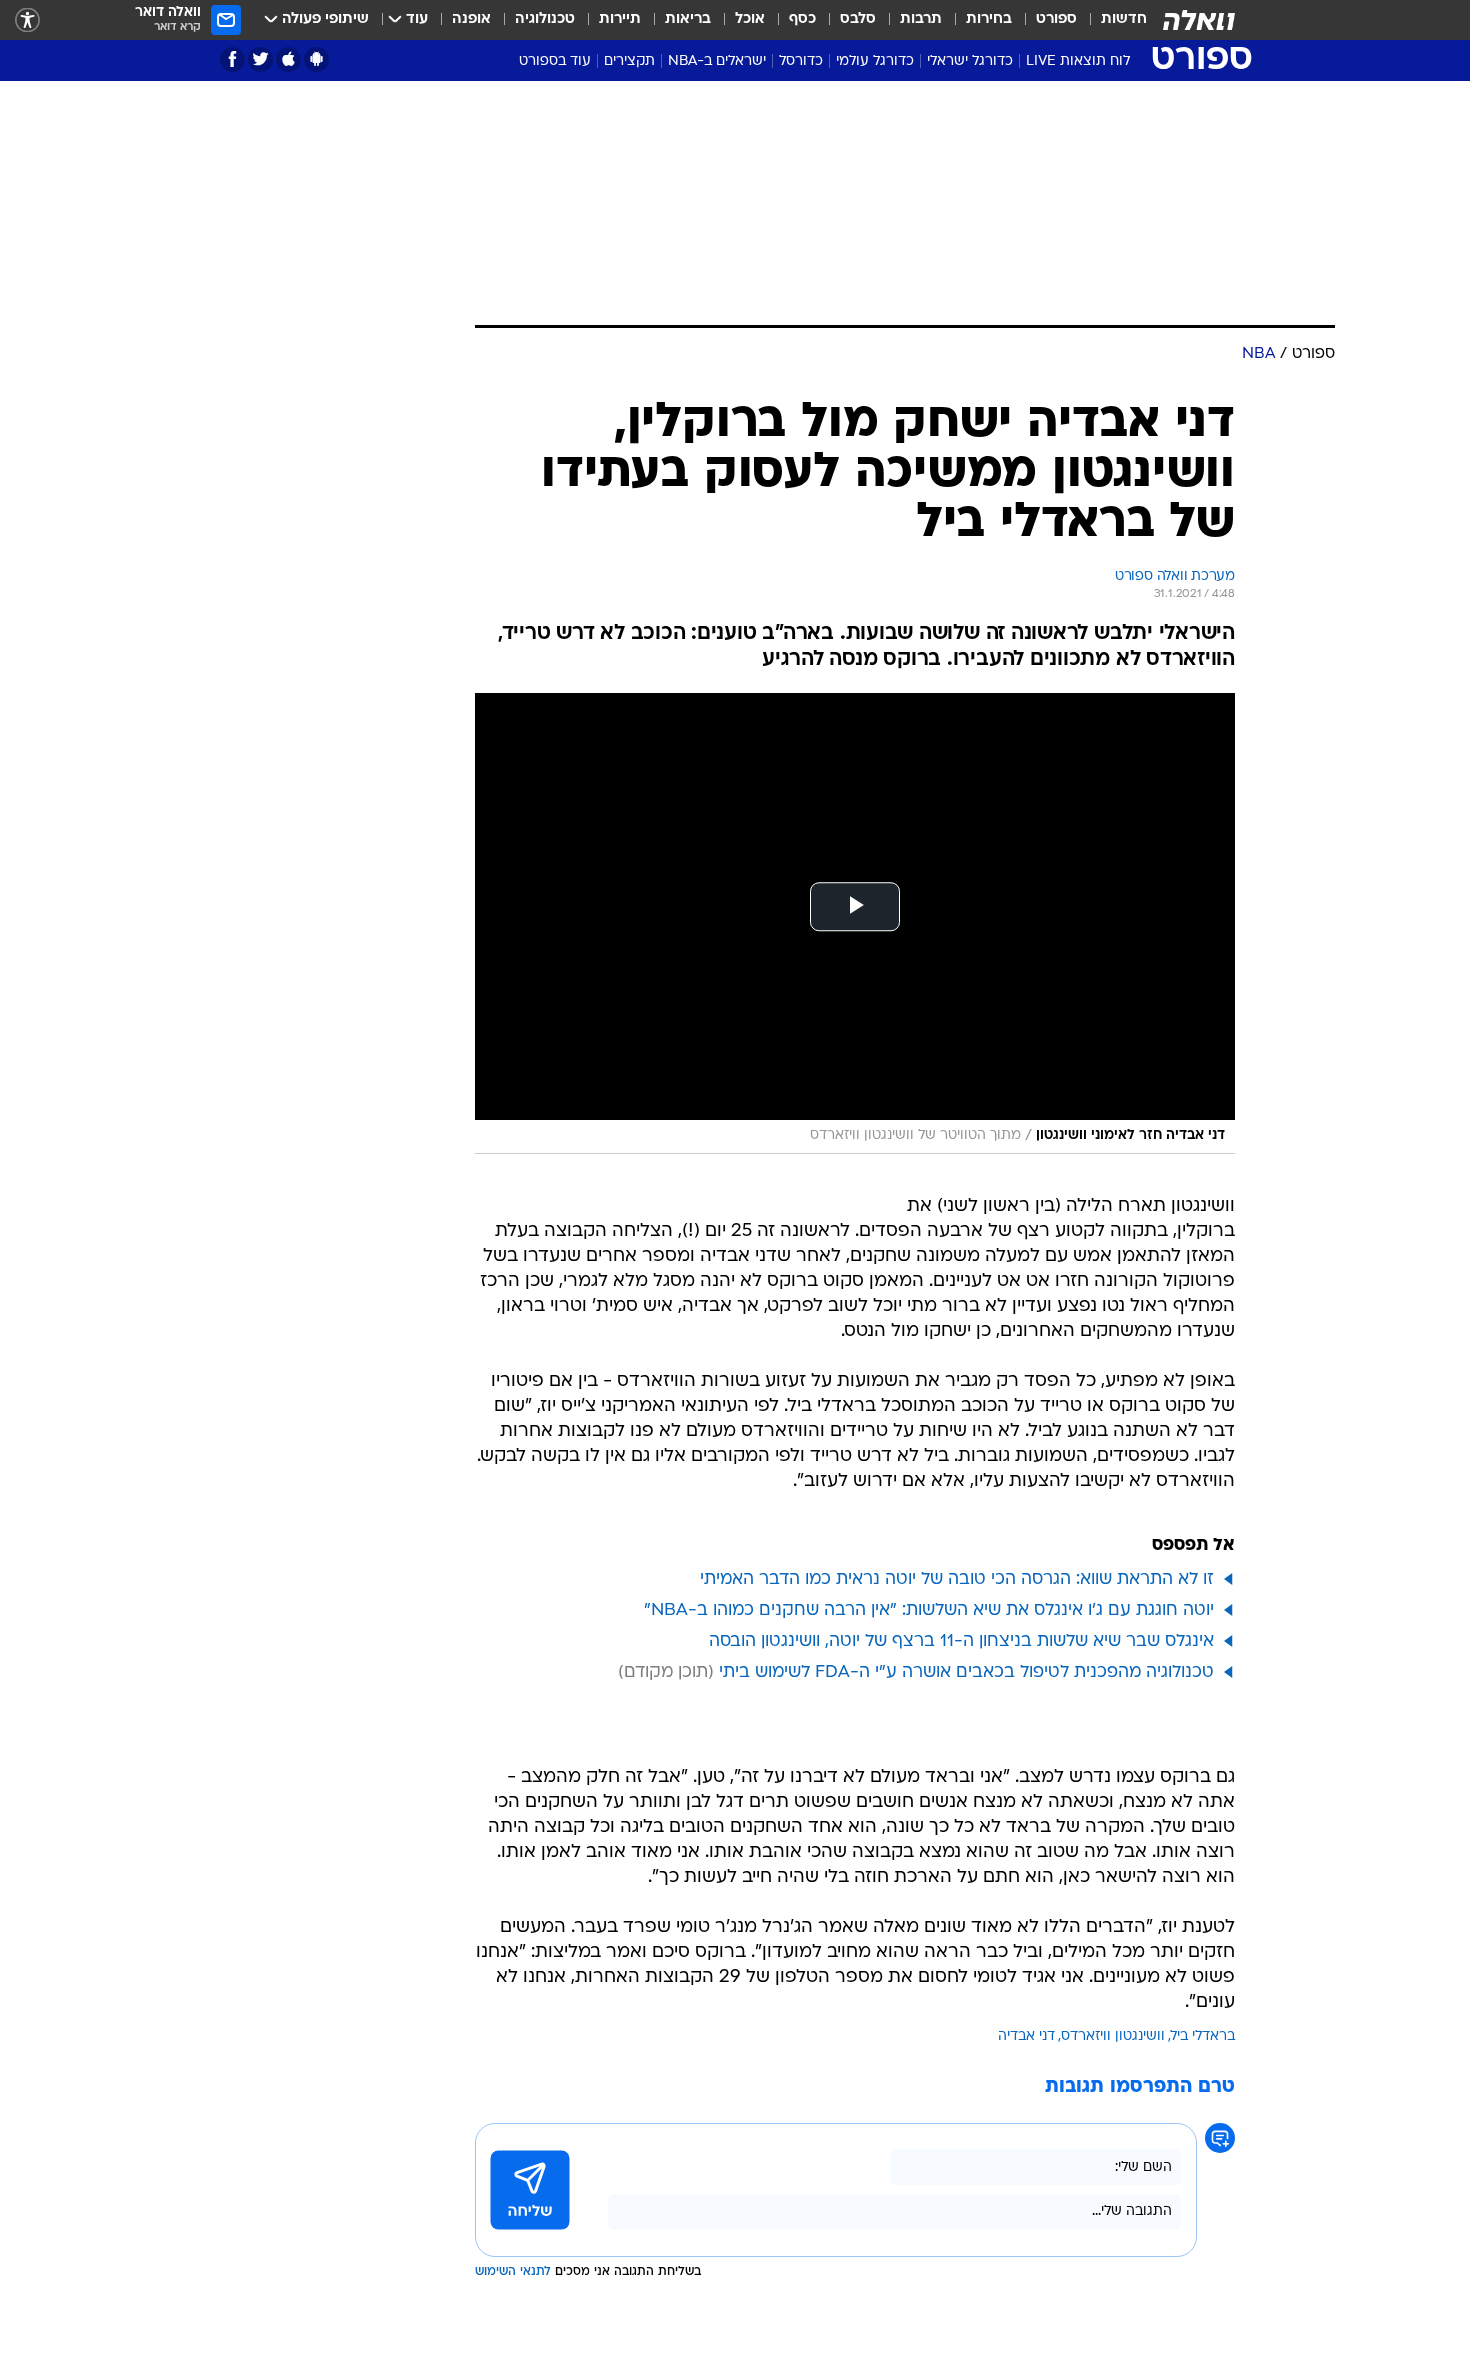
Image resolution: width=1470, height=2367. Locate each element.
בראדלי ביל (1203, 2036)
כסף (802, 19)
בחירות (989, 19)
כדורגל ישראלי (970, 61)
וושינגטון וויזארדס (1113, 2036)
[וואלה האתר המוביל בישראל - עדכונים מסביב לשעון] (1199, 20)
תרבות (921, 19)
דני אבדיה (1026, 2036)
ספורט (1056, 19)
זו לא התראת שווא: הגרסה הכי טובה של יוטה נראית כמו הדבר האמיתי (957, 1579)
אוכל (750, 19)
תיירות (620, 19)
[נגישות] (27, 20)
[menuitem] (1112, 20)
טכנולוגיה (545, 19)
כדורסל (801, 61)
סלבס (858, 19)
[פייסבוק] (232, 59)
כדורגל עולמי (875, 61)
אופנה (471, 19)
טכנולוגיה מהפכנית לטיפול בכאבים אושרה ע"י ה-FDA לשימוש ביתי (966, 1672)
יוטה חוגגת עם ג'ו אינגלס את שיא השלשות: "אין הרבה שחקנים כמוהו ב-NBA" (929, 1610)
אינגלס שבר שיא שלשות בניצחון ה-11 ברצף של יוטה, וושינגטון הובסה (961, 1641)
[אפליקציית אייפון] (288, 59)
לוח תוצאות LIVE (1078, 61)
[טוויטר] (260, 59)
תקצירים (629, 61)
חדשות (1124, 19)
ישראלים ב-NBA (717, 61)
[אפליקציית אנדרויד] (316, 59)
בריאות (688, 19)
